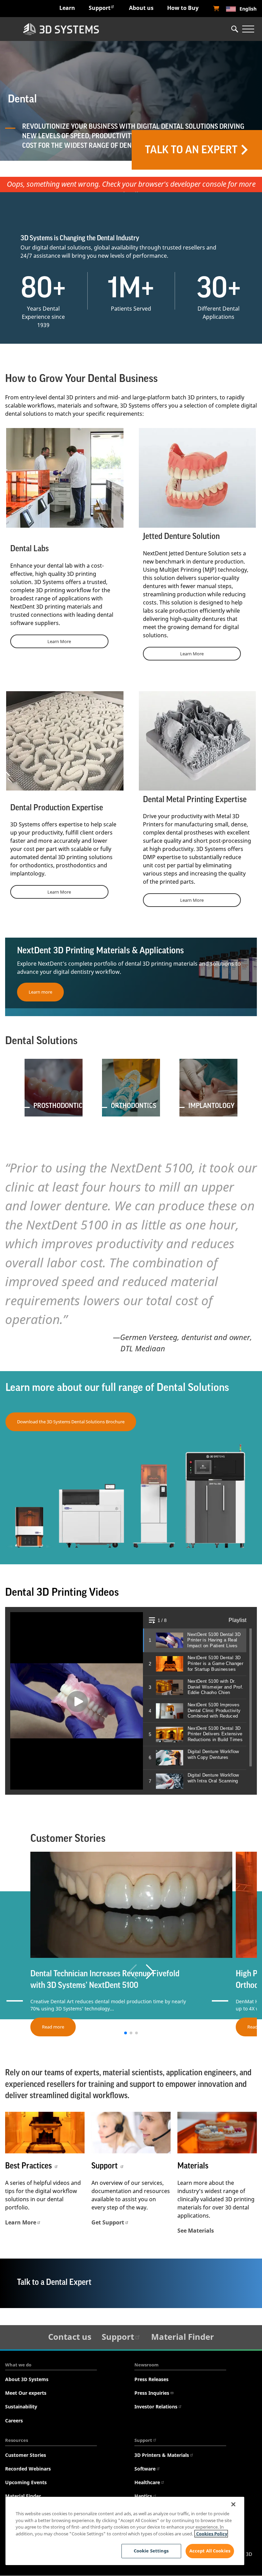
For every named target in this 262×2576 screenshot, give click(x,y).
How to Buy (183, 8)
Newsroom (147, 2365)
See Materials (196, 2231)
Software (145, 2469)
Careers (14, 2421)
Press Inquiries (152, 2393)
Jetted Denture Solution (181, 536)
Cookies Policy (211, 2534)
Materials (193, 2166)
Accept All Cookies (210, 2551)
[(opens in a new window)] (216, 9)
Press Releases (151, 2379)
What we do (18, 2365)
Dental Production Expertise (57, 808)
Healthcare (147, 2482)
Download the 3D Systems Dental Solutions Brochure (71, 1422)
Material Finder (183, 2337)
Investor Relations (156, 2407)
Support (100, 8)
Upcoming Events (26, 2482)
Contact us (70, 2337)
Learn (67, 8)
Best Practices (29, 2166)
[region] (125, 2531)
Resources (17, 2440)
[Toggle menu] (248, 29)
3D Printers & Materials (162, 2455)
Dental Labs (30, 549)
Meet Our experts (26, 2393)
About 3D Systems (27, 2379)
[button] (150, 1972)
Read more (53, 2027)
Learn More (59, 641)
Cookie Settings (151, 2551)
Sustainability (21, 2407)
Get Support (108, 2222)
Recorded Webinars (28, 2469)
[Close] (233, 2504)
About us (141, 8)
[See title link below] (45, 2133)
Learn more (40, 992)
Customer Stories (26, 2455)
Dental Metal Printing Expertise (195, 799)
